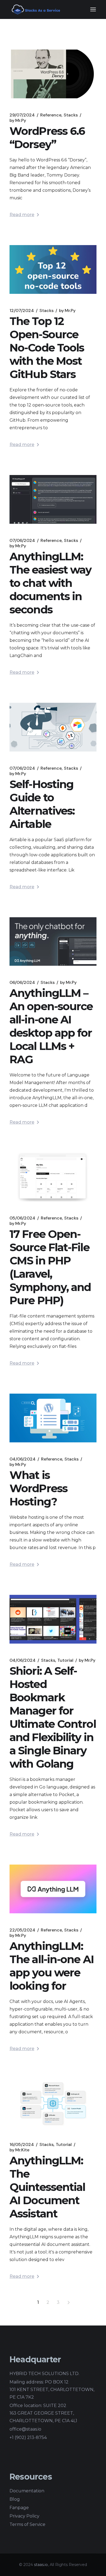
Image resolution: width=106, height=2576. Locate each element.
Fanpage (19, 2508)
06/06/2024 (22, 983)
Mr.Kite (19, 2150)
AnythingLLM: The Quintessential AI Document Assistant (47, 2187)
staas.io (41, 2565)
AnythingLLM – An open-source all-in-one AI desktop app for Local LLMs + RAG (51, 1026)
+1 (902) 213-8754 (28, 2437)
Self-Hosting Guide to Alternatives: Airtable (42, 804)
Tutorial (65, 1660)
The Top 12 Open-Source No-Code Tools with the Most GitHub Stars (47, 348)
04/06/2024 (23, 1459)
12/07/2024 (22, 311)
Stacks (71, 115)
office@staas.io (25, 2429)
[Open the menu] (93, 9)
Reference (51, 115)
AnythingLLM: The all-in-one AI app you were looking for (52, 1966)
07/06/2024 (22, 541)
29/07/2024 (22, 115)
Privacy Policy (24, 2516)
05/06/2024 (22, 1218)
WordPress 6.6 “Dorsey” (47, 138)
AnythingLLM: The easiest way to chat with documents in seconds (51, 583)
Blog (15, 2499)
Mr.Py (18, 121)
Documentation (27, 2491)
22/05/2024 (22, 1930)
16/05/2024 (22, 2145)
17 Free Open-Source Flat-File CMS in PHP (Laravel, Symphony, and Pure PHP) (50, 1267)
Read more (22, 215)
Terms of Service (27, 2524)
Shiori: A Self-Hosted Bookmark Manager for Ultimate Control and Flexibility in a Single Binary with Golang (53, 1717)
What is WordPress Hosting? (38, 1488)
